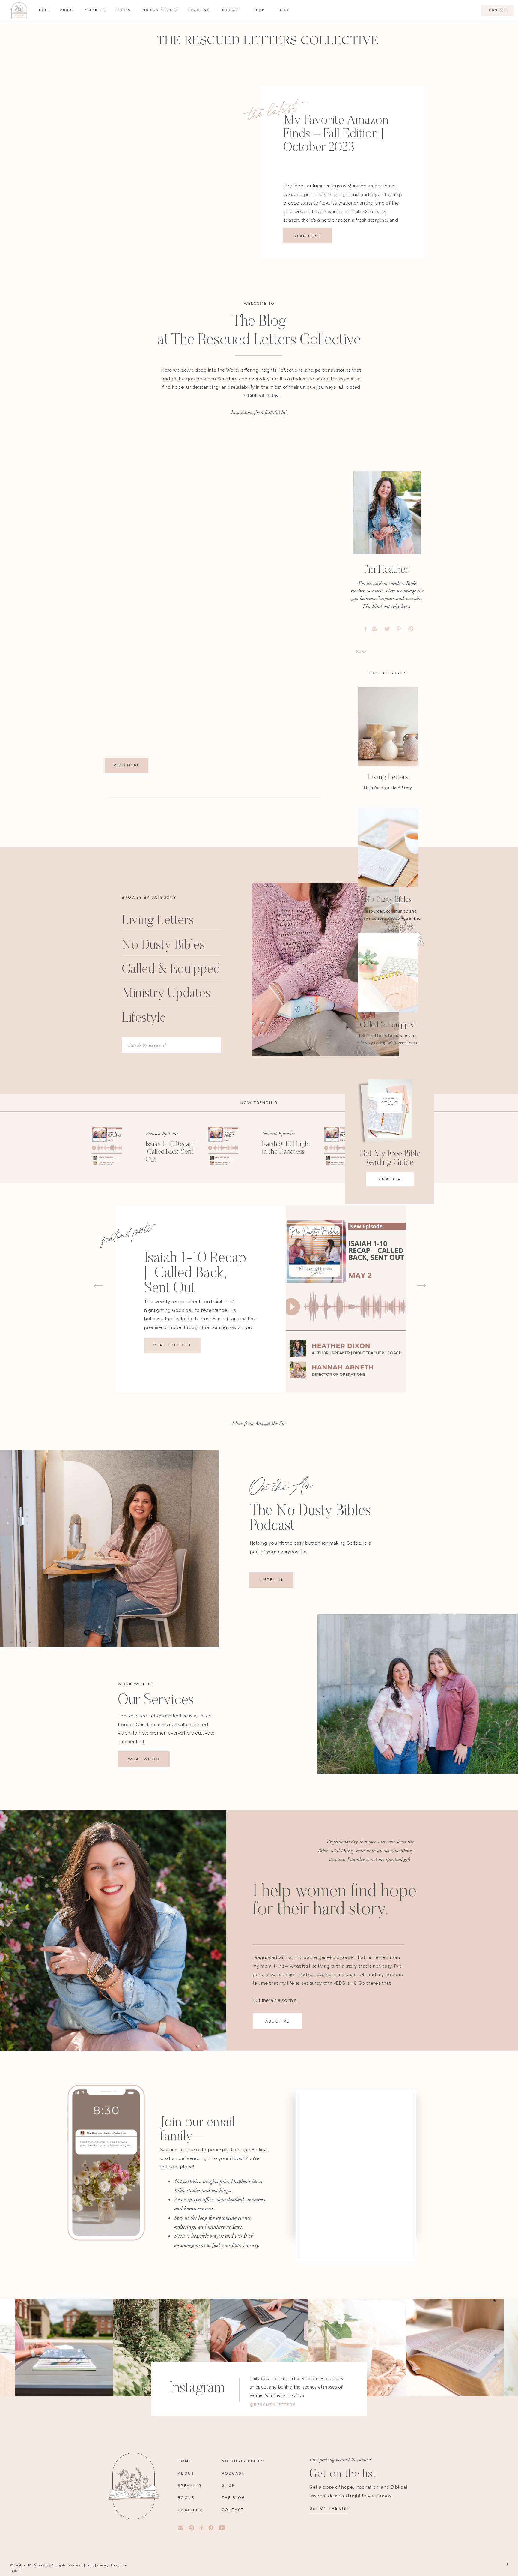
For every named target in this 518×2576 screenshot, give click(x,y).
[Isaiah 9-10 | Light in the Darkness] (230, 1146)
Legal (90, 2565)
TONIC (15, 2571)
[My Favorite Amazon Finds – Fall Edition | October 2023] (197, 165)
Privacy (103, 2565)
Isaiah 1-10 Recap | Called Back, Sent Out (171, 1152)
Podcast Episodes (162, 1134)
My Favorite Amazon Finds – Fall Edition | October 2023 (336, 134)
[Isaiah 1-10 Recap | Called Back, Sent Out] (114, 1146)
